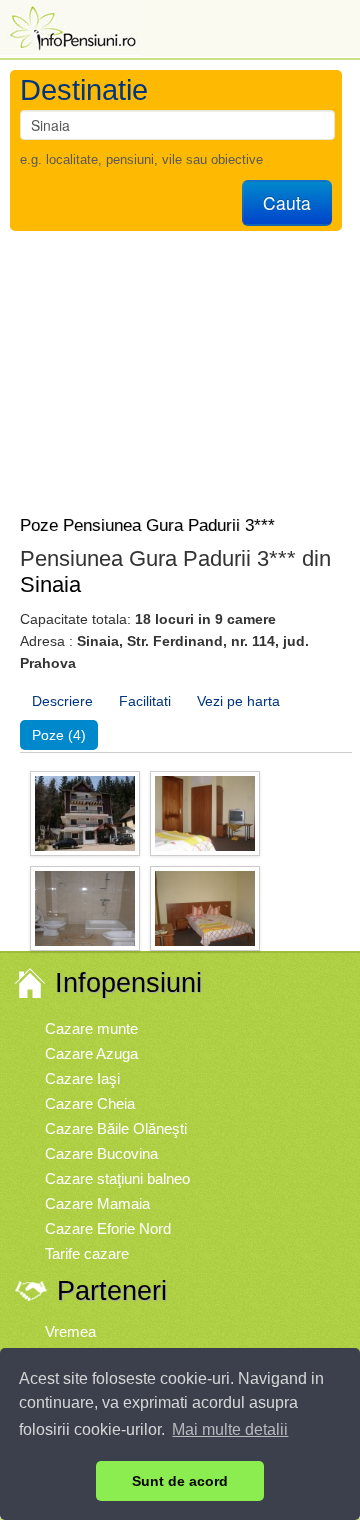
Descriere (62, 701)
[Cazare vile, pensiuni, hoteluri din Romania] (71, 26)
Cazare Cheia (90, 1103)
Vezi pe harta (238, 701)
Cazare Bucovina (101, 1153)
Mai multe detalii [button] (230, 1429)
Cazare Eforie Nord (108, 1228)
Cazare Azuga (91, 1053)
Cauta (287, 202)
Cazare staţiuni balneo (117, 1178)
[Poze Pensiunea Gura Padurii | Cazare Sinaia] (85, 812)
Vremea (70, 1331)
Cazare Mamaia (97, 1203)
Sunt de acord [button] (180, 1481)
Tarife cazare (87, 1253)
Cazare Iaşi (82, 1078)
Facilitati (145, 701)
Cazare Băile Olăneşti (116, 1128)
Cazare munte (91, 1028)
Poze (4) (59, 735)
